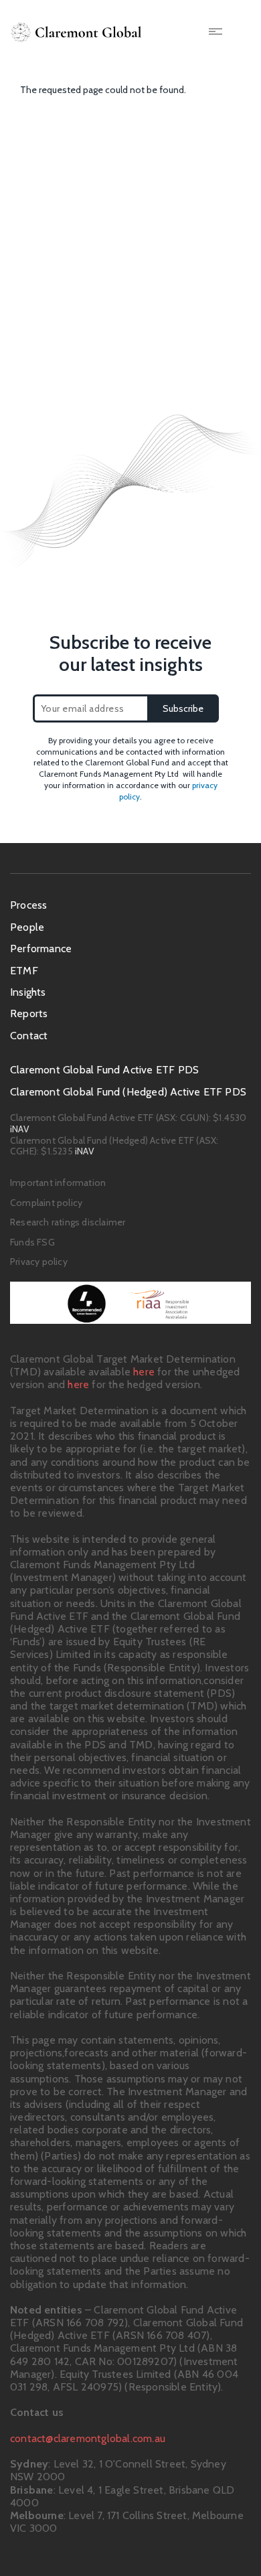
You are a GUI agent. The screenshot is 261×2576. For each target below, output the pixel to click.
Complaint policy (46, 1203)
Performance (41, 949)
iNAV (20, 1129)
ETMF (24, 971)
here (144, 1372)
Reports (29, 1013)
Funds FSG (32, 1242)
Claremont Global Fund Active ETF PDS (104, 1070)
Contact (29, 1036)
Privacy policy (39, 1262)
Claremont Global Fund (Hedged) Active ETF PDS (128, 1092)
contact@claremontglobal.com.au (88, 2438)
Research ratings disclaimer (68, 1222)
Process (28, 905)
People (27, 927)
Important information (58, 1183)
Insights (28, 992)
